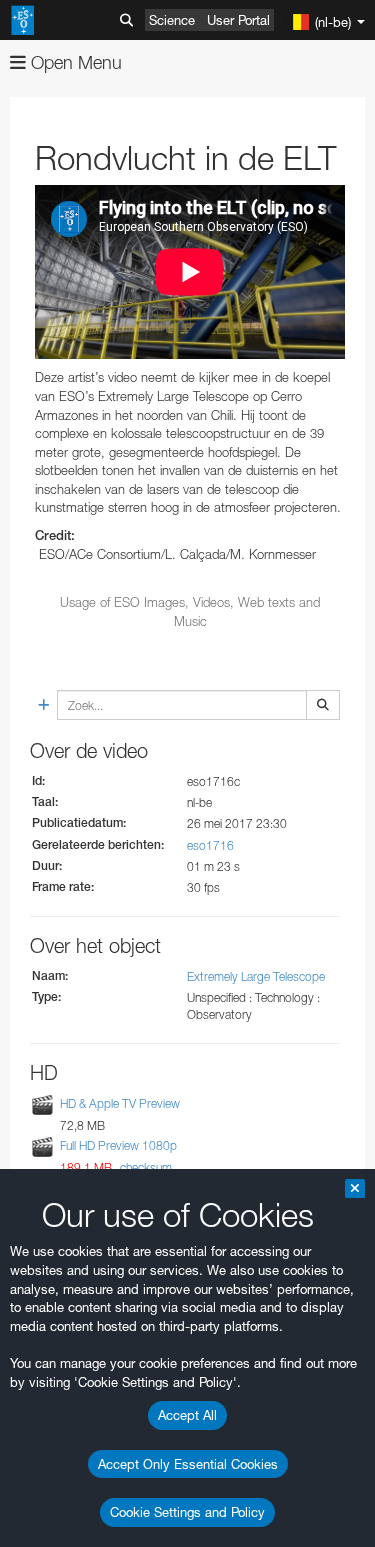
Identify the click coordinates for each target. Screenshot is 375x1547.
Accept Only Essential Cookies (188, 1464)
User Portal (238, 20)
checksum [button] (144, 1167)
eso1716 (210, 845)
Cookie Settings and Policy (187, 1512)
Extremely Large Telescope (256, 976)
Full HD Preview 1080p (118, 1145)
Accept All (187, 1415)
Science (172, 20)
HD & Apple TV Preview (120, 1103)
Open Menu (74, 62)
